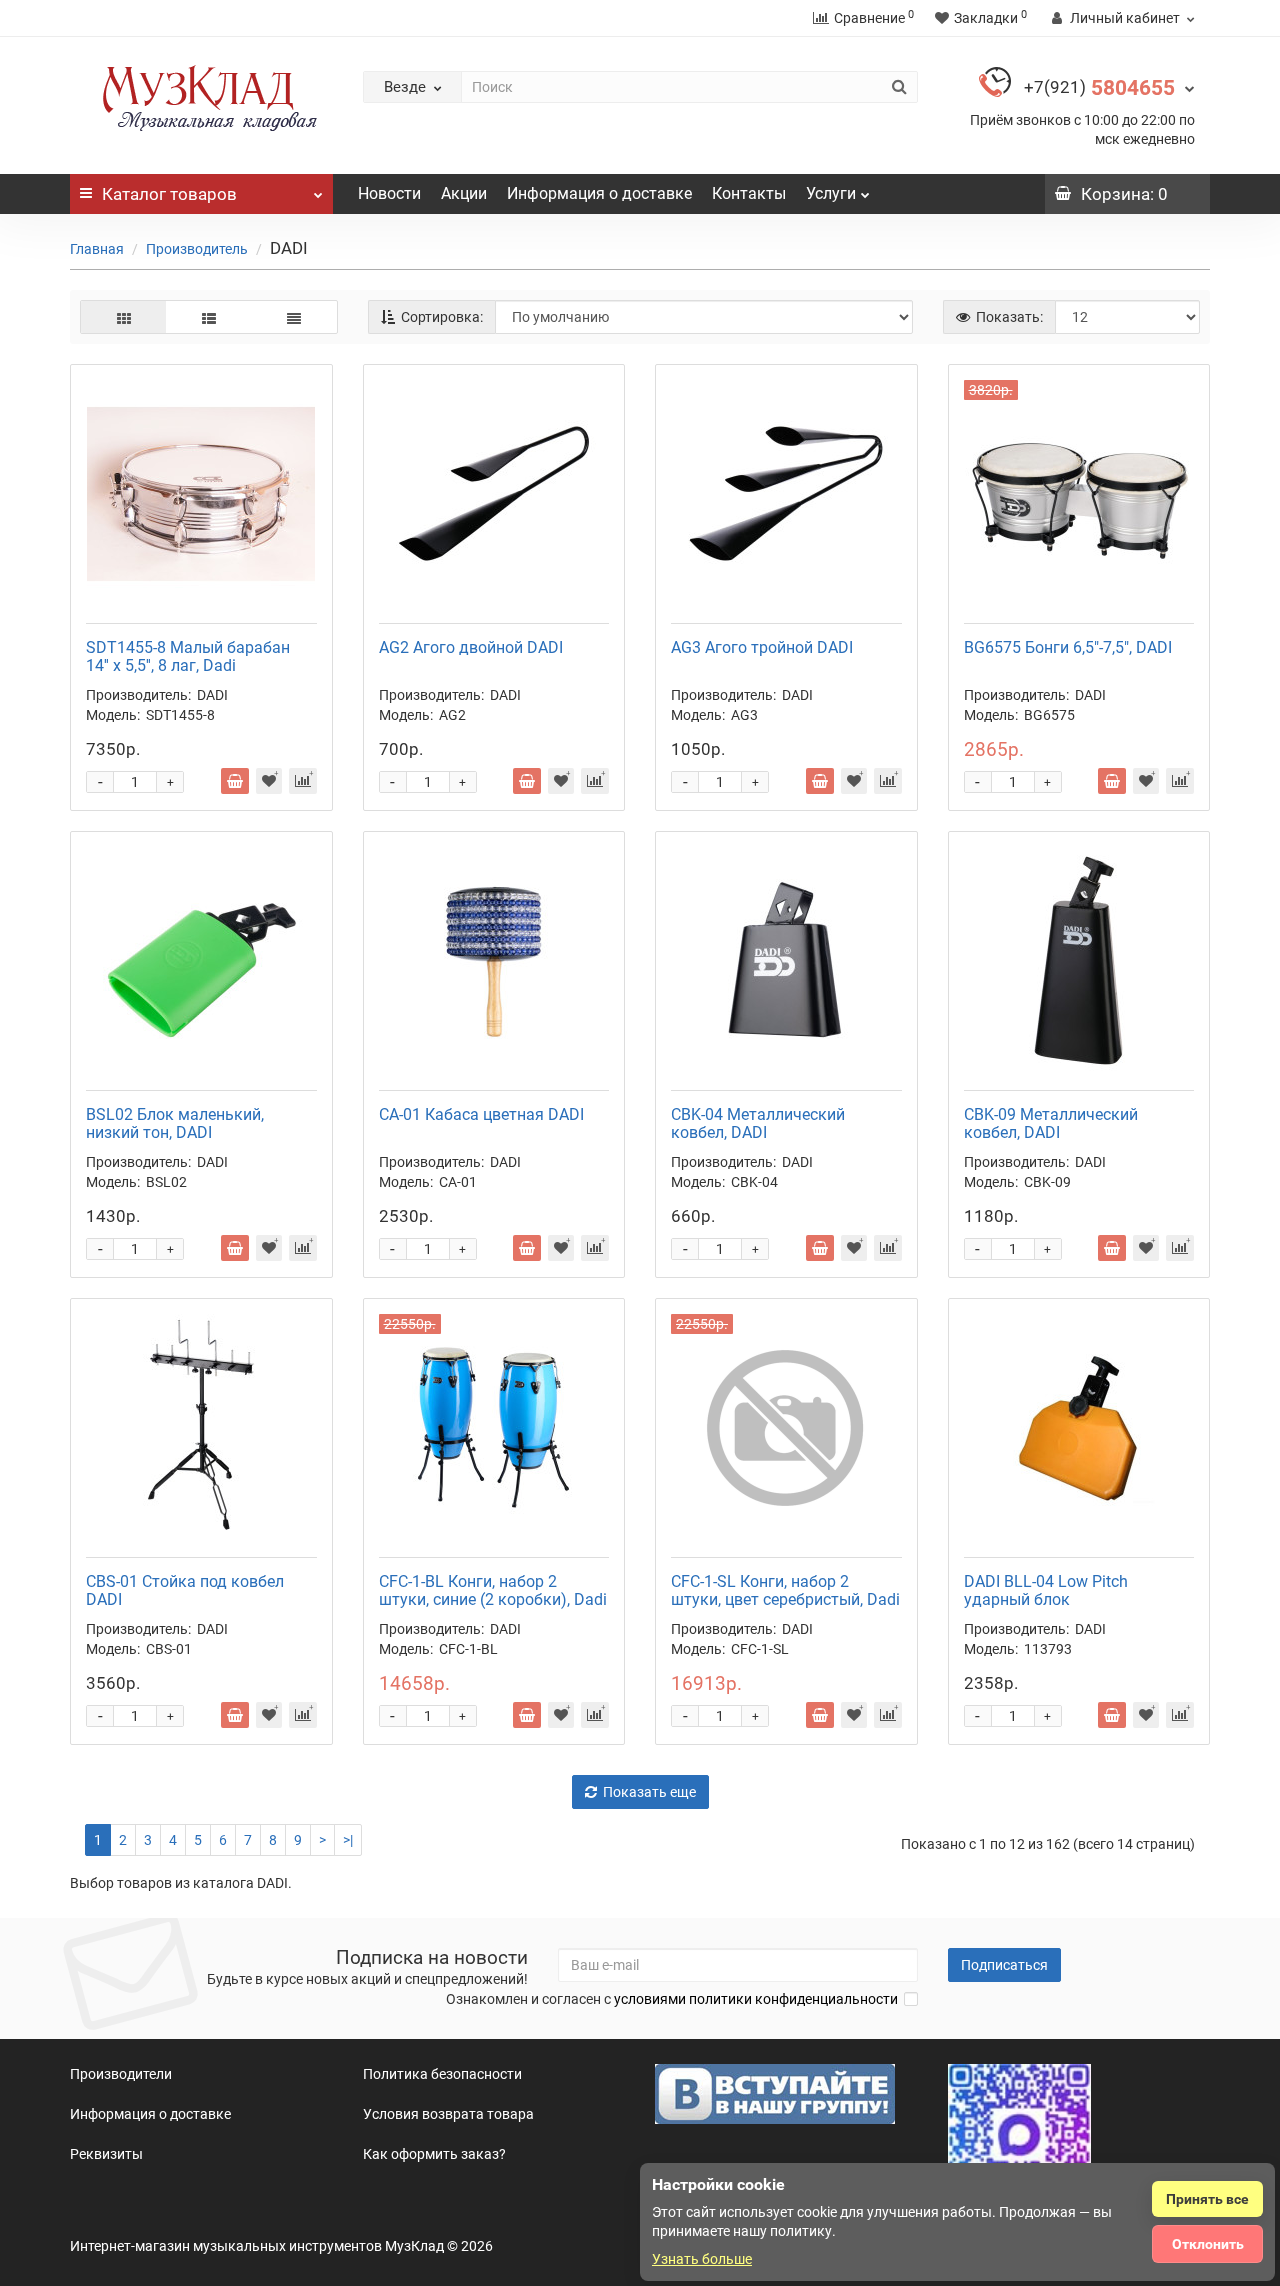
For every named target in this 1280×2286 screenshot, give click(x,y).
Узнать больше (702, 2259)
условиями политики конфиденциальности (756, 1999)
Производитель (197, 249)
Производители (121, 2074)
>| (348, 1840)
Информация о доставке (599, 193)
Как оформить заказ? (434, 2154)
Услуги (831, 193)
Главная (97, 249)
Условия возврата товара (448, 2114)
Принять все (1207, 2199)
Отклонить (1208, 2244)
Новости (389, 193)
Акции (464, 193)
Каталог (169, 194)
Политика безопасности (442, 2074)
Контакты (749, 193)
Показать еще (649, 1792)
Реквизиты (106, 2154)
